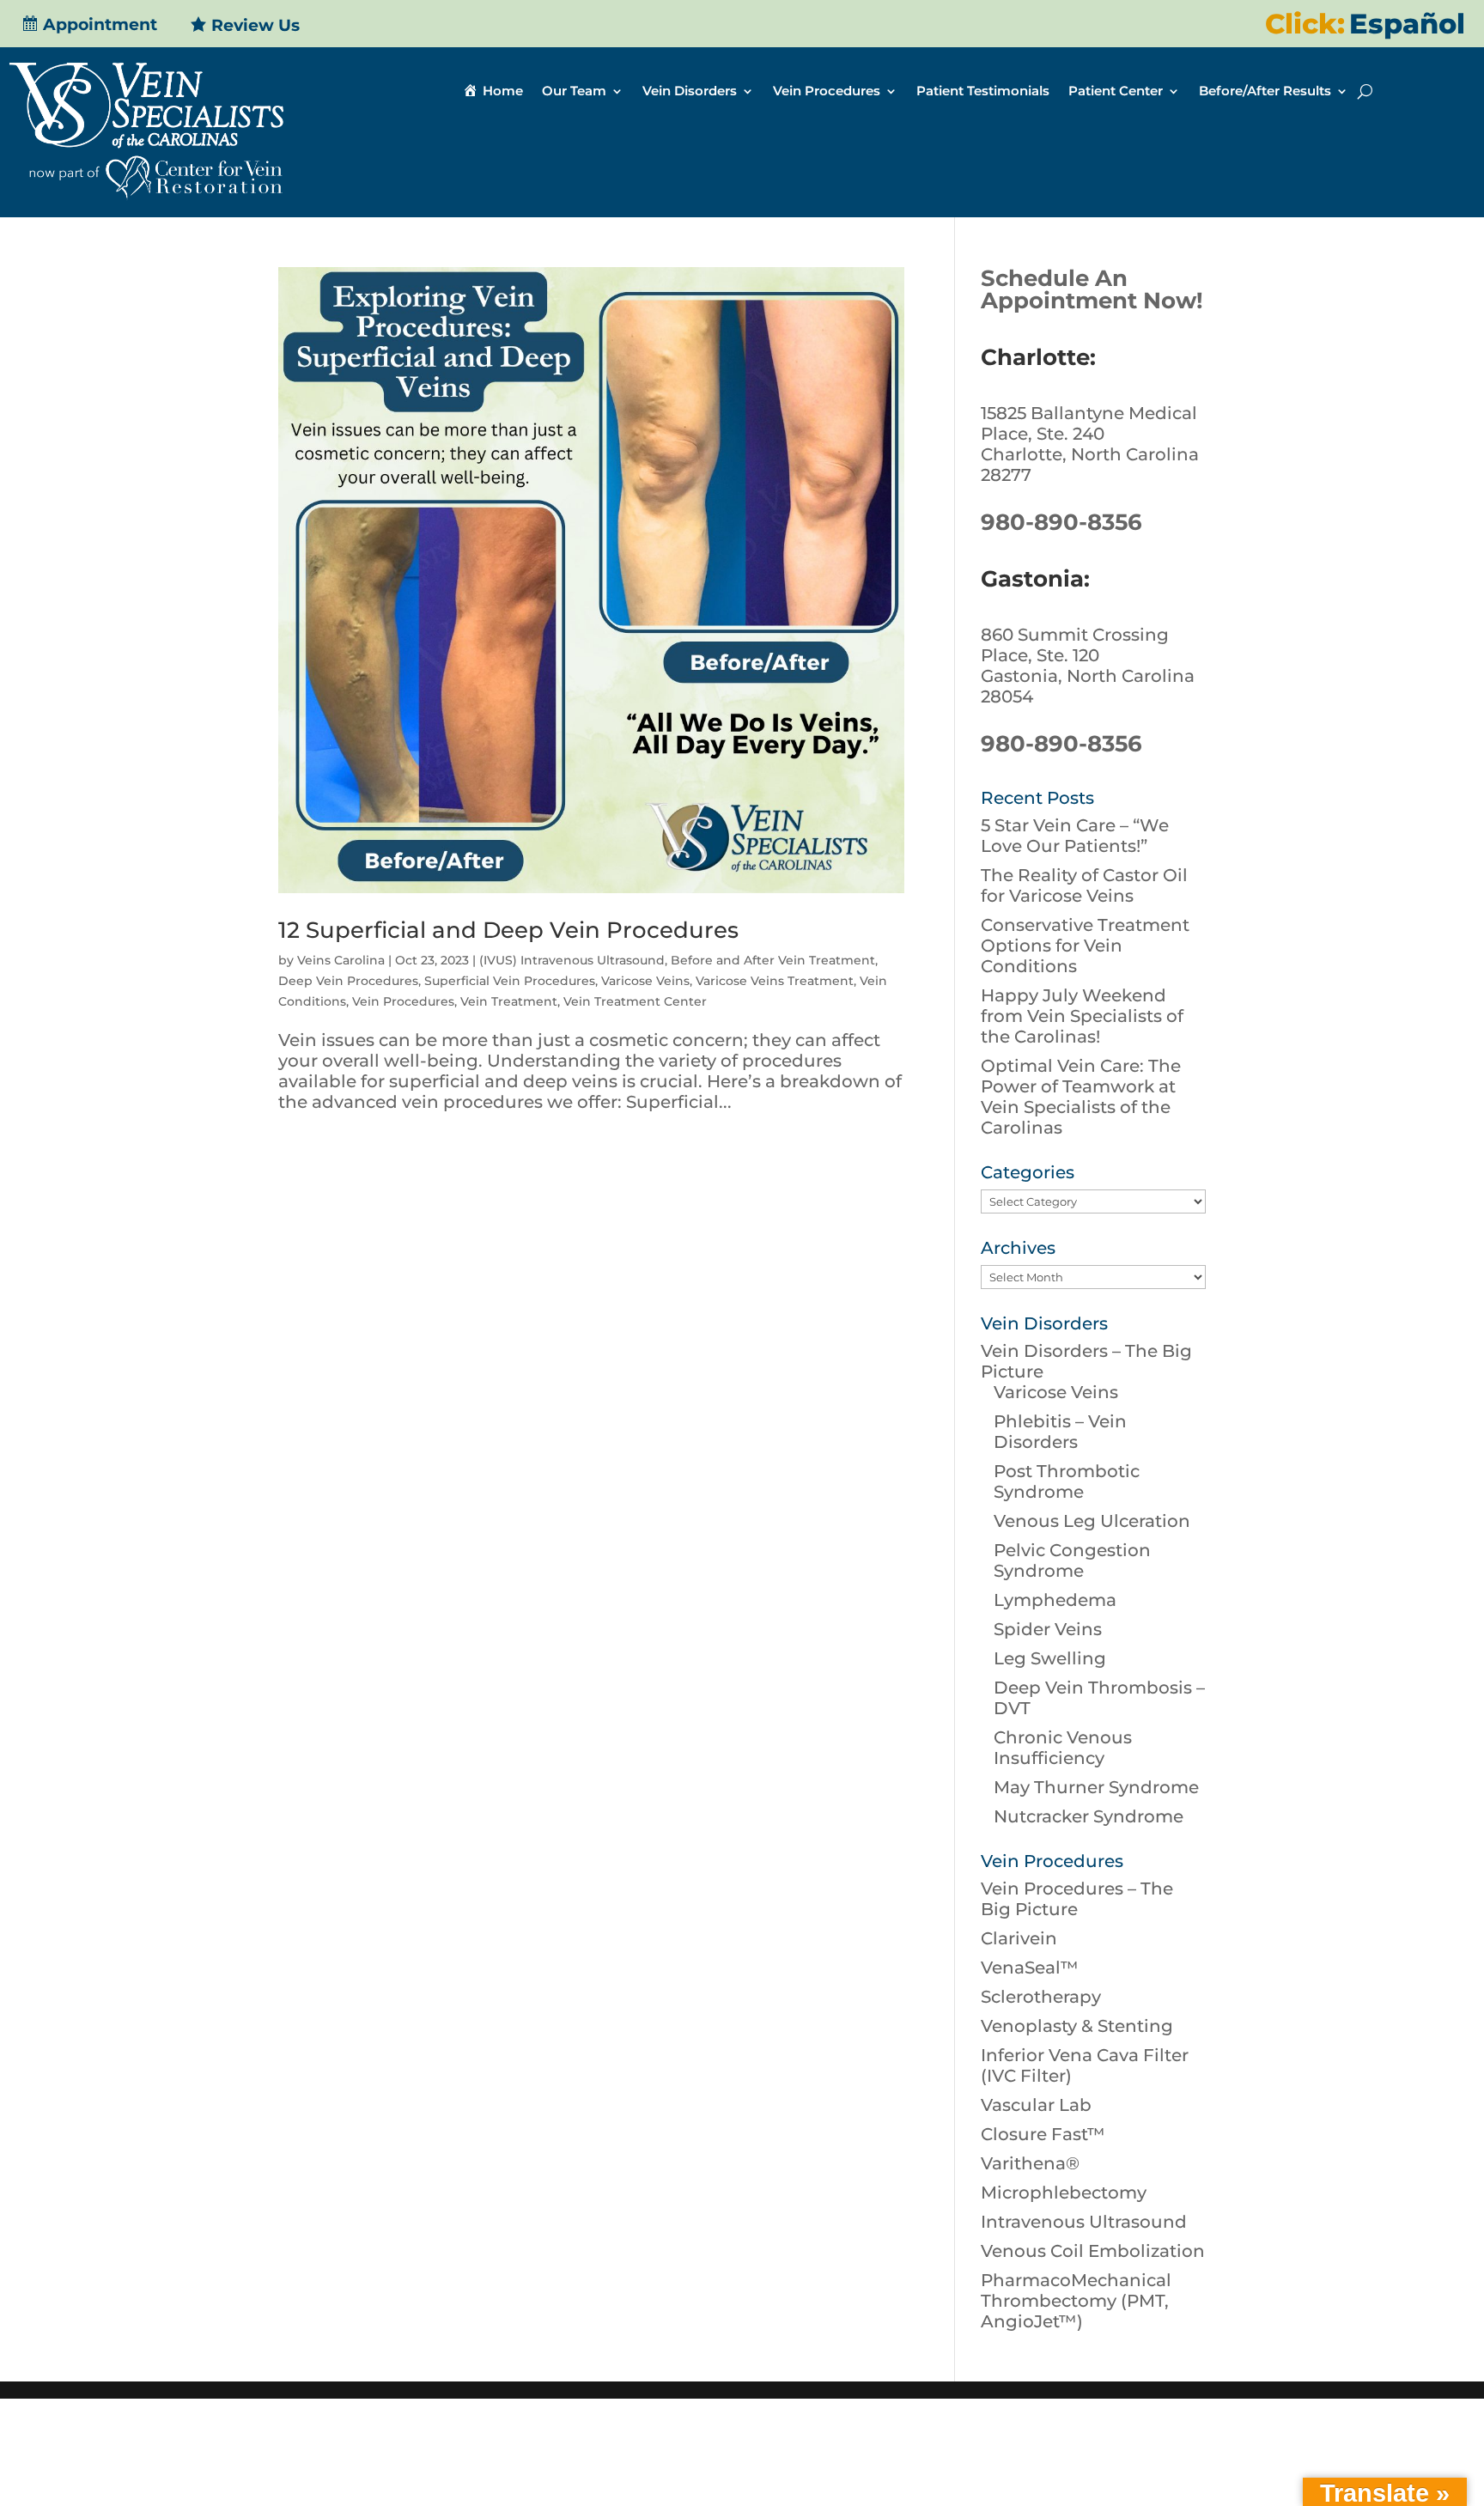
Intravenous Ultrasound (1084, 2222)
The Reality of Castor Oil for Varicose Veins (1084, 885)
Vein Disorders (690, 92)
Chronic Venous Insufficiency (1063, 1748)
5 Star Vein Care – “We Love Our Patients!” (1075, 836)
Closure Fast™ (1043, 2134)
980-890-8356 (1061, 522)
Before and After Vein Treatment (773, 960)
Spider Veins (1048, 1629)
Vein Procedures (827, 92)
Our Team (574, 92)
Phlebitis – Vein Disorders (1060, 1432)
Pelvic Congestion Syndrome (1072, 1560)
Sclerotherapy (1041, 1997)
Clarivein (1019, 1938)
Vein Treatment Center (635, 1001)
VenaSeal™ (1030, 1968)
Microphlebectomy (1064, 2193)
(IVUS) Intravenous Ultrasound (572, 960)
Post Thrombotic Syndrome (1067, 1481)
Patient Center (1116, 92)
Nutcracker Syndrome (1089, 1816)
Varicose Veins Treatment (775, 981)
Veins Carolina (341, 960)
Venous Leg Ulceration (1092, 1521)
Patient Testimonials (983, 92)
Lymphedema (1055, 1600)
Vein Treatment (509, 1001)
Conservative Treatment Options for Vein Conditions (1085, 946)
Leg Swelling (1050, 1658)
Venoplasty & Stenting (1077, 2026)
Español (1407, 24)
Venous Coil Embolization (1093, 2251)
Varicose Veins (645, 981)
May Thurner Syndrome (1096, 1787)
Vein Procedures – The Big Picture (1077, 1899)
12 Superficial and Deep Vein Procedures (508, 930)
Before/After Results (1265, 92)
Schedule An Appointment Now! (1092, 289)
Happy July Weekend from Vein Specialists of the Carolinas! (1082, 1016)
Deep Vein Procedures (348, 981)
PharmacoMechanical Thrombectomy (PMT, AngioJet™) (1076, 2301)
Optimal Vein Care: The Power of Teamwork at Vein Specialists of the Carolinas (1081, 1097)
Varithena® (1030, 2163)
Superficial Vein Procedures (510, 981)
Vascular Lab (1036, 2105)
